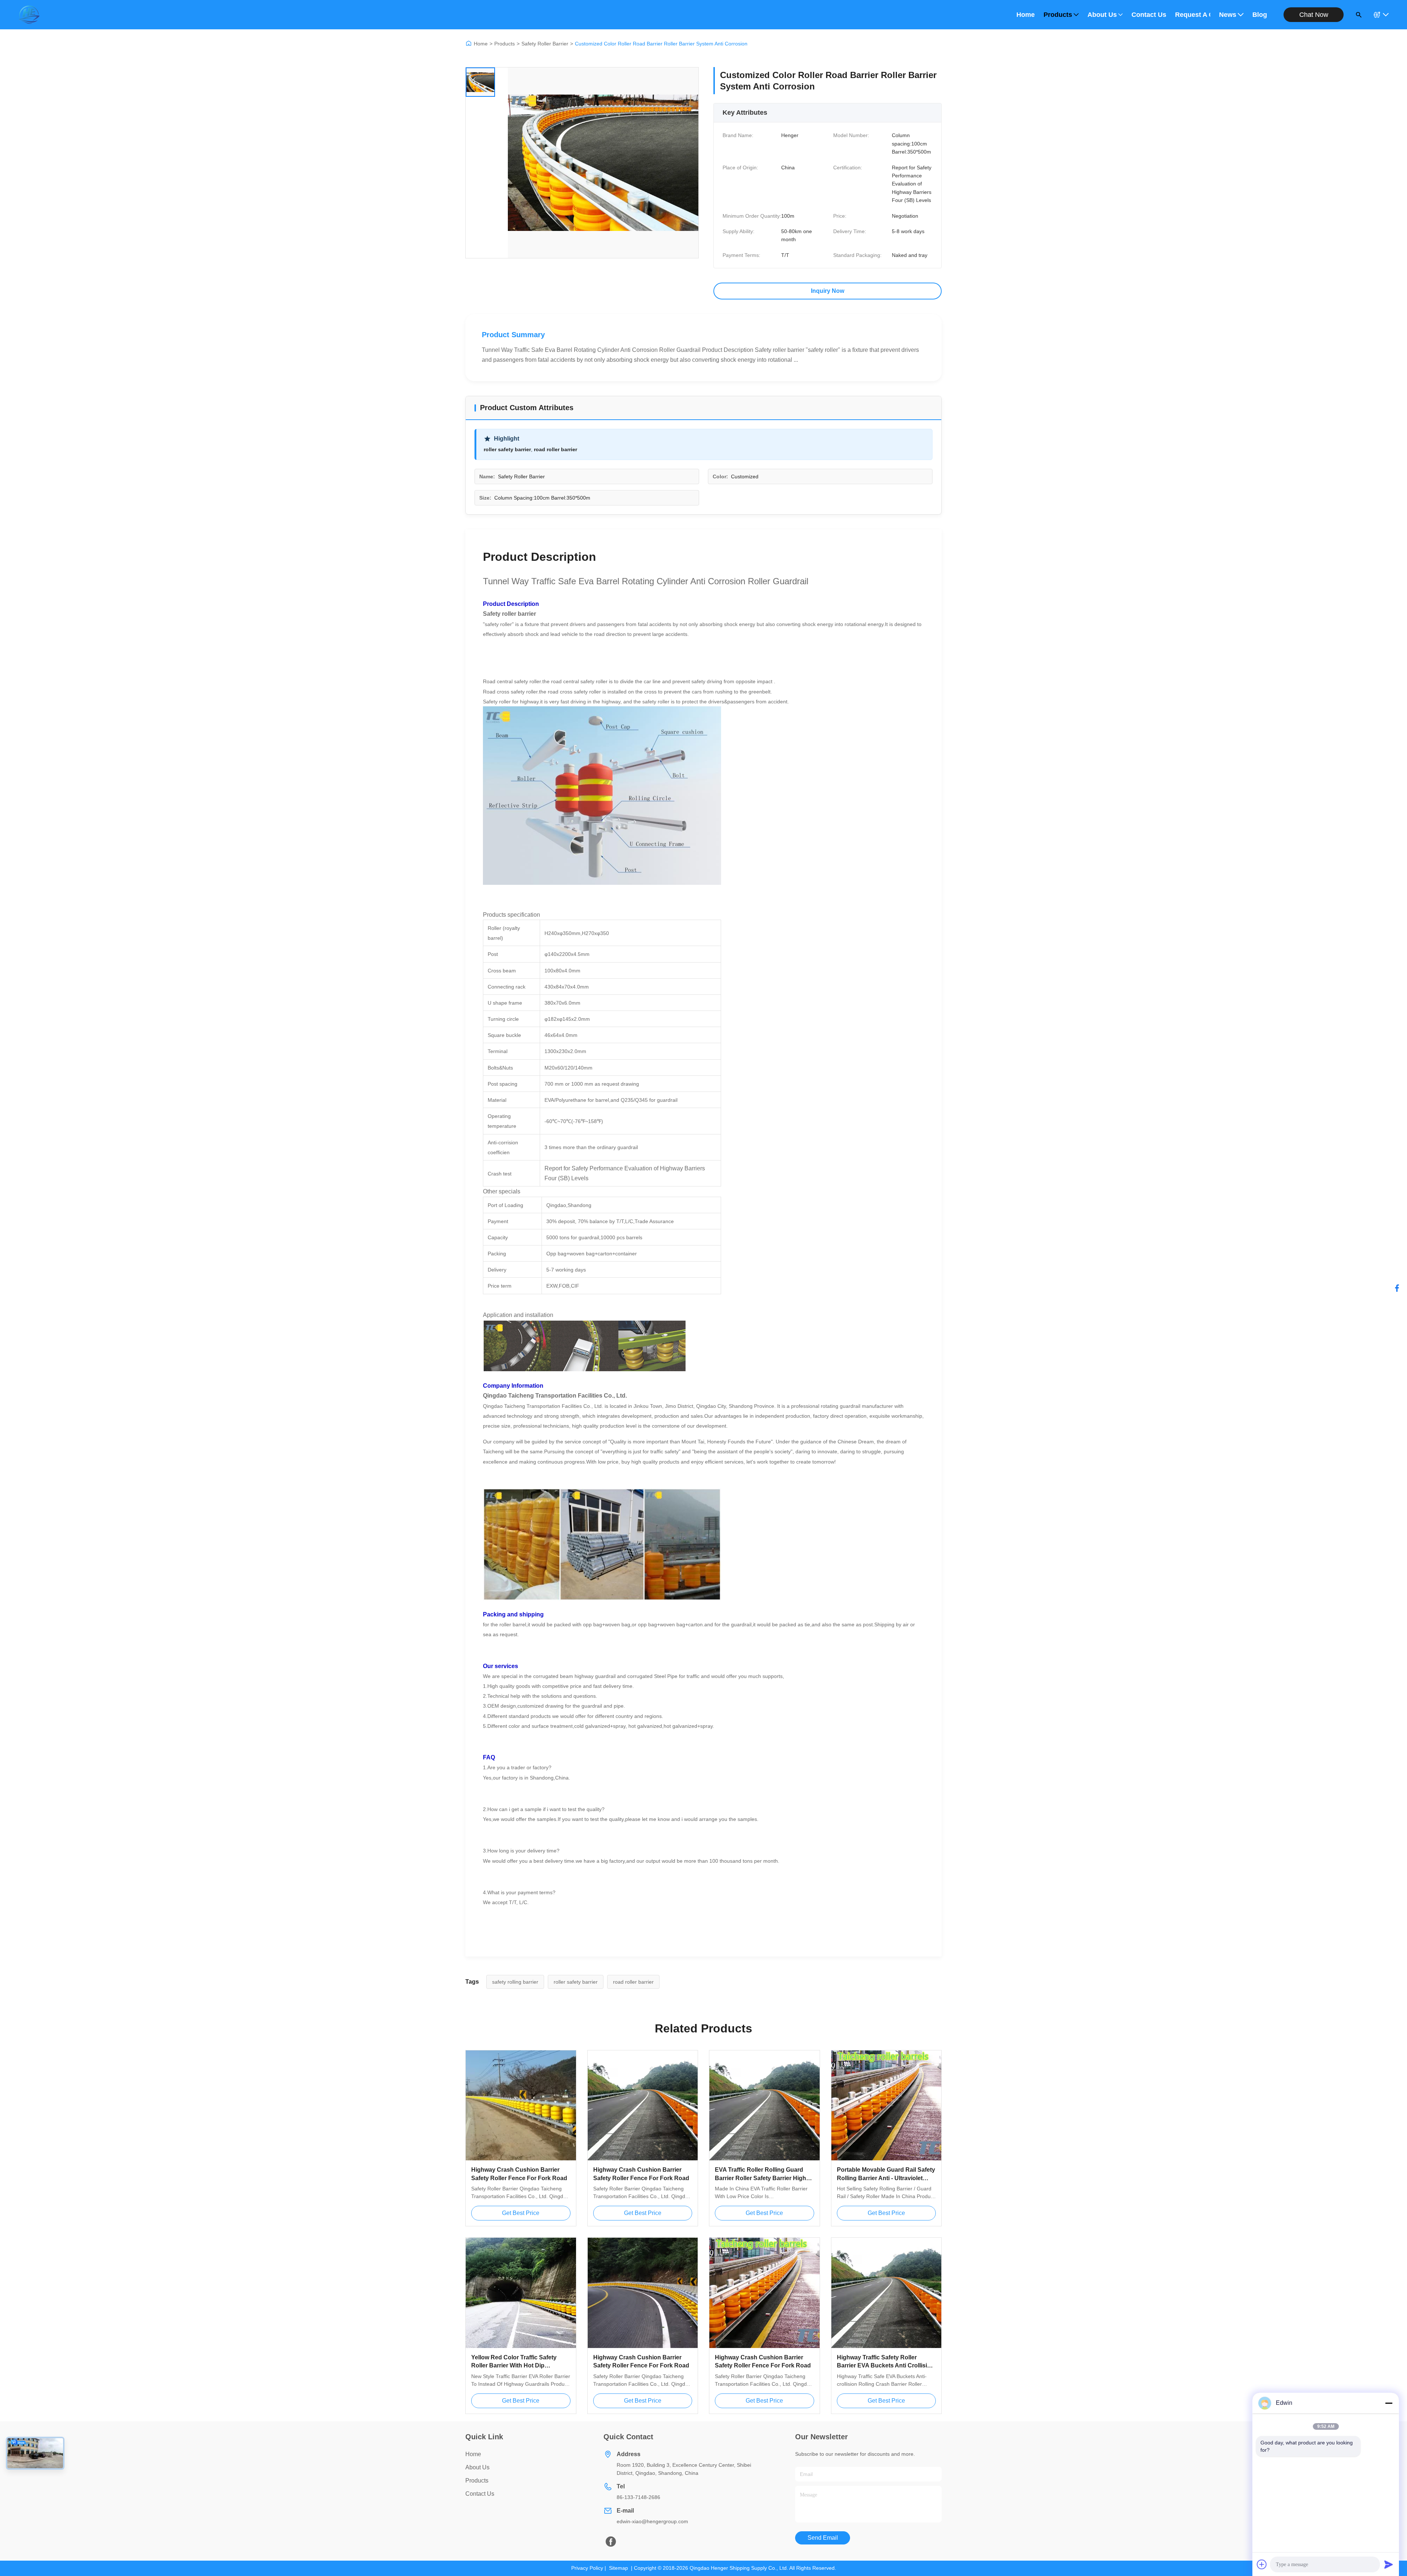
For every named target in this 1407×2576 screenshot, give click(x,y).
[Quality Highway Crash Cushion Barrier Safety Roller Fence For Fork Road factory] (521, 2106)
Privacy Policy (587, 2568)
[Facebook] (1397, 1288)
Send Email (823, 2538)
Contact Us (1149, 15)
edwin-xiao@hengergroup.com (652, 2521)
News (1228, 15)
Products (1058, 15)
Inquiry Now (828, 291)
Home (1026, 15)
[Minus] (1389, 2403)
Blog (1260, 15)
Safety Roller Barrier (545, 44)
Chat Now (1314, 15)
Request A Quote (1193, 15)
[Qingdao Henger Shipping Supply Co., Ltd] (29, 15)
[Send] (1389, 2564)
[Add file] (1262, 2564)
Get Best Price (521, 2213)
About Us (1102, 15)
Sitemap (618, 2568)
